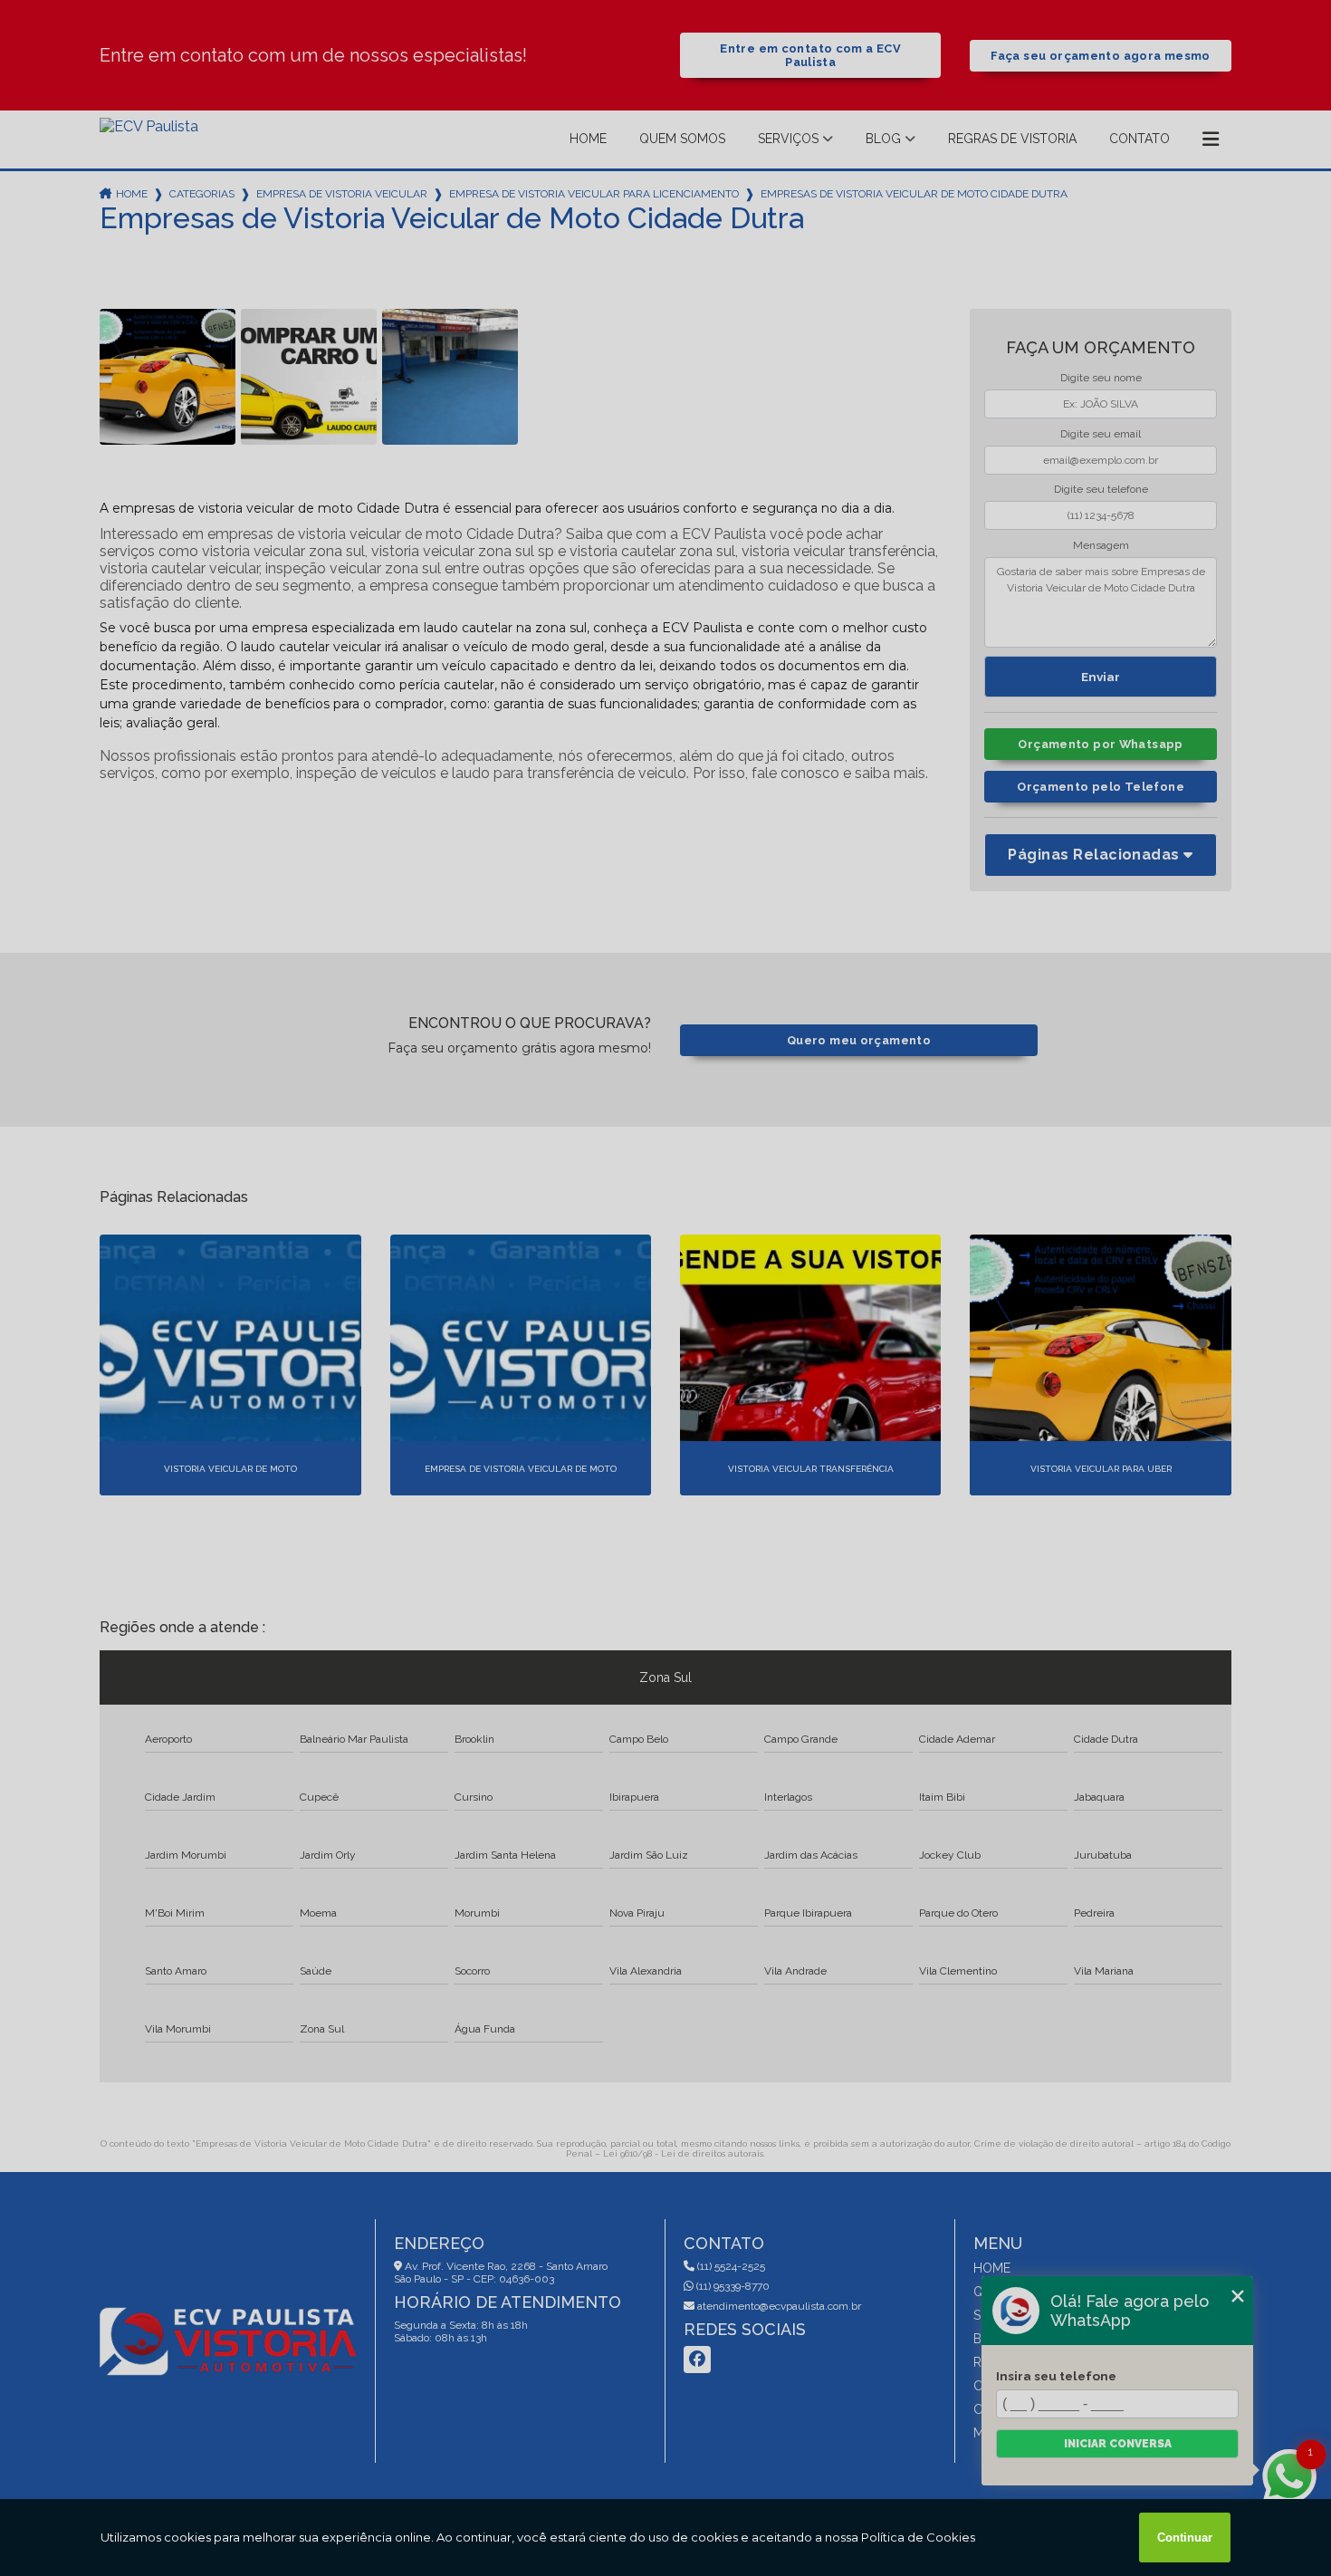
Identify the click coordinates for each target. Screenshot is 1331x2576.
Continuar (1185, 2538)
